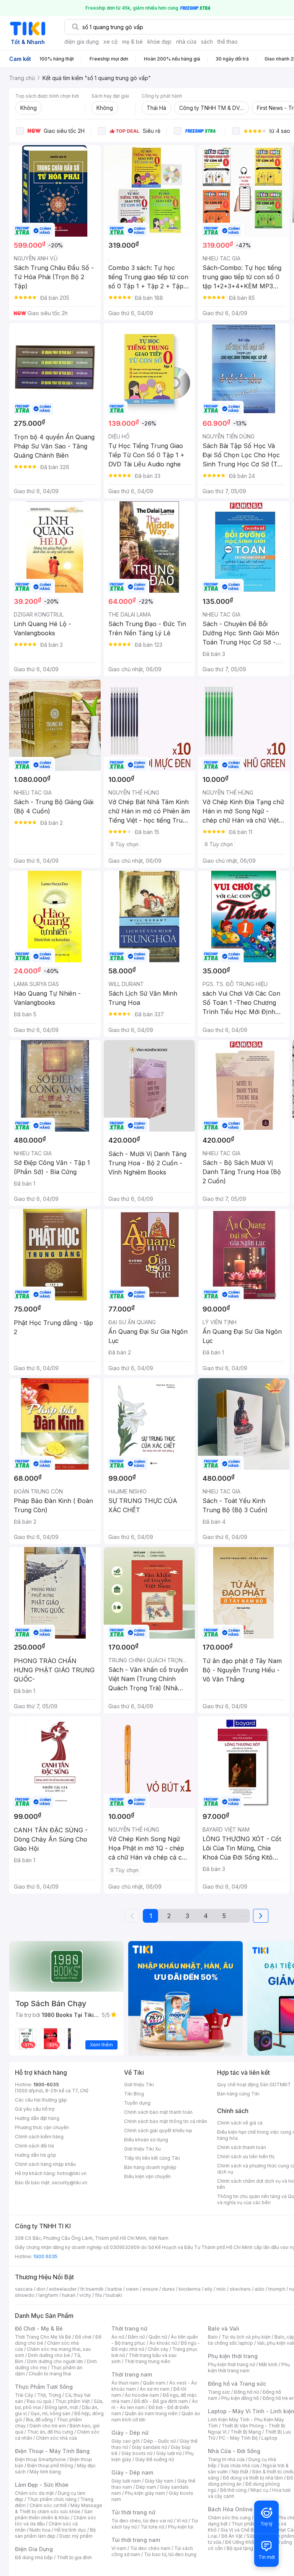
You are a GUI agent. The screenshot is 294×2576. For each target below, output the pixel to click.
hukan (69, 2295)
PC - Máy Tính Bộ (238, 2438)
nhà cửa (186, 42)
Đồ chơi (83, 2337)
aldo (260, 2289)
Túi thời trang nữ (133, 2512)
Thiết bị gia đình (74, 2557)
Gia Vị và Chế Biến (240, 2530)
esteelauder (63, 2289)
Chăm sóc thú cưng (229, 2518)
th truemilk (92, 2289)
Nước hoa (40, 2530)
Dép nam (146, 2487)
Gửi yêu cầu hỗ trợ (35, 2109)
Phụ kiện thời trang (233, 2356)
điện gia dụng (82, 42)
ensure (150, 2289)
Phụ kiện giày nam (145, 2493)
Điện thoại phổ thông (50, 2466)
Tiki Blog (134, 2094)
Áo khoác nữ (163, 2343)
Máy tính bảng (45, 2472)
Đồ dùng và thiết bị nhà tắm (253, 2478)
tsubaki (114, 2295)
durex (168, 2289)
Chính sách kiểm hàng (39, 2137)
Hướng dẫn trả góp (36, 2155)
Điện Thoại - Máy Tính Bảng (52, 2451)
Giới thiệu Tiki (139, 2085)
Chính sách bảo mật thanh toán (158, 2112)
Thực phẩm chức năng (52, 2499)
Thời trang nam (132, 2374)
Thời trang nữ (129, 2328)
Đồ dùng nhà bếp (34, 2557)
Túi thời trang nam (136, 2540)
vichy (85, 2295)
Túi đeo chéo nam (150, 2548)
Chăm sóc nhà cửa (56, 2438)
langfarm (48, 2295)
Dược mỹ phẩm (76, 2536)
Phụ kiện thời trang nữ (231, 2364)
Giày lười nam (126, 2481)
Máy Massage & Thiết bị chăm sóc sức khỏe (59, 2508)
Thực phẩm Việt (73, 2401)
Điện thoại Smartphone (40, 2459)
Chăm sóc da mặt (34, 2493)
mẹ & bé (132, 42)
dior (41, 2289)
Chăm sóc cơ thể (48, 2505)
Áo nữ (118, 2337)
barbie (115, 2289)
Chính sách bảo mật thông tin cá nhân (166, 2121)
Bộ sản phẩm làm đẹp (55, 2533)
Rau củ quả (39, 2401)
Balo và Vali (224, 2328)
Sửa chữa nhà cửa (240, 2466)
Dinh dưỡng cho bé (49, 2355)
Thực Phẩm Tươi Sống (44, 2387)
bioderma (190, 2289)
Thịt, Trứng (49, 2395)
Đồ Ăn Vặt (232, 2536)
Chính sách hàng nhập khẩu (45, 2164)
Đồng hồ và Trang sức (237, 2384)
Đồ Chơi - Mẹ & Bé (39, 2328)
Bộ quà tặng (240, 2548)
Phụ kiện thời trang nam (249, 2367)
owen (132, 2289)
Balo (213, 2337)
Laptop (269, 2438)
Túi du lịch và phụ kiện (246, 2337)
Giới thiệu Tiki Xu (142, 2149)
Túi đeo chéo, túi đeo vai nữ (142, 2521)
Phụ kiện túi (181, 2527)
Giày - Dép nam (132, 2472)
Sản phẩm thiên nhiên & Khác (54, 2515)
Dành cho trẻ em (48, 2426)
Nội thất (240, 2472)
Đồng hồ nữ (246, 2392)
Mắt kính (268, 2364)
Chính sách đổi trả (34, 2146)
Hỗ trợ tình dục (70, 2530)
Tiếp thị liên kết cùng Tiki (152, 2158)
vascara (24, 2289)
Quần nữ (158, 2337)
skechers (240, 2289)
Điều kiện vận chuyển (147, 2176)
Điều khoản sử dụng (146, 2140)
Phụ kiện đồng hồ (240, 2398)
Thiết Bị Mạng (246, 2432)
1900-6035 (46, 2085)
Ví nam (119, 2548)
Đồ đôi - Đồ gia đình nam (161, 2401)
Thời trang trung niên (147, 2361)
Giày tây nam (159, 2481)
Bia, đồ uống (39, 2420)
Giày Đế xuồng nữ (154, 2459)
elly (208, 2289)
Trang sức (219, 2392)
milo (221, 2289)
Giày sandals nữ (149, 2447)
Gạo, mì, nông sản (51, 2413)
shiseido (25, 2295)
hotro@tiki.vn (72, 2173)
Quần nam (154, 2383)
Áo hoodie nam (142, 2395)
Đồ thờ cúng (233, 2490)
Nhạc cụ (259, 2490)
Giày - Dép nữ (130, 2433)
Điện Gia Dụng (34, 2549)
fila (98, 2295)
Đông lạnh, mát (61, 2407)
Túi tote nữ (152, 2527)
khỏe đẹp (159, 42)
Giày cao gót (126, 2441)
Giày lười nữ (169, 2453)
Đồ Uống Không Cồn (247, 2542)
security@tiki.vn (69, 2183)
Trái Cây (24, 2395)
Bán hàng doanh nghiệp (150, 2167)
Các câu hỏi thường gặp (41, 2100)
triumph (277, 2289)
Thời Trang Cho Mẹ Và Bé (43, 2337)
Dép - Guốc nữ (160, 2441)
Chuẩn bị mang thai (50, 2374)
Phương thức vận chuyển (42, 2127)
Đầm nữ (136, 2337)
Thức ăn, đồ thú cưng (50, 2432)
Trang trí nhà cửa (226, 2459)
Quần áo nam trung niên (151, 2413)
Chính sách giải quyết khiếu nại (158, 2130)
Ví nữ (182, 2521)
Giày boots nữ (137, 2453)
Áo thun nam (125, 2383)
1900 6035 (45, 2256)
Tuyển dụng (137, 2103)
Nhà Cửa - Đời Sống (234, 2451)
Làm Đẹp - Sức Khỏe (42, 2485)
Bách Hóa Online (230, 2509)
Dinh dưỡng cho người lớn (55, 2361)
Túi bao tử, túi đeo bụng (170, 2554)
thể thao (228, 42)
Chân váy (158, 2349)
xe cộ (110, 42)
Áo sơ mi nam (155, 2389)
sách (207, 42)
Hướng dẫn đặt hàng (37, 2118)
